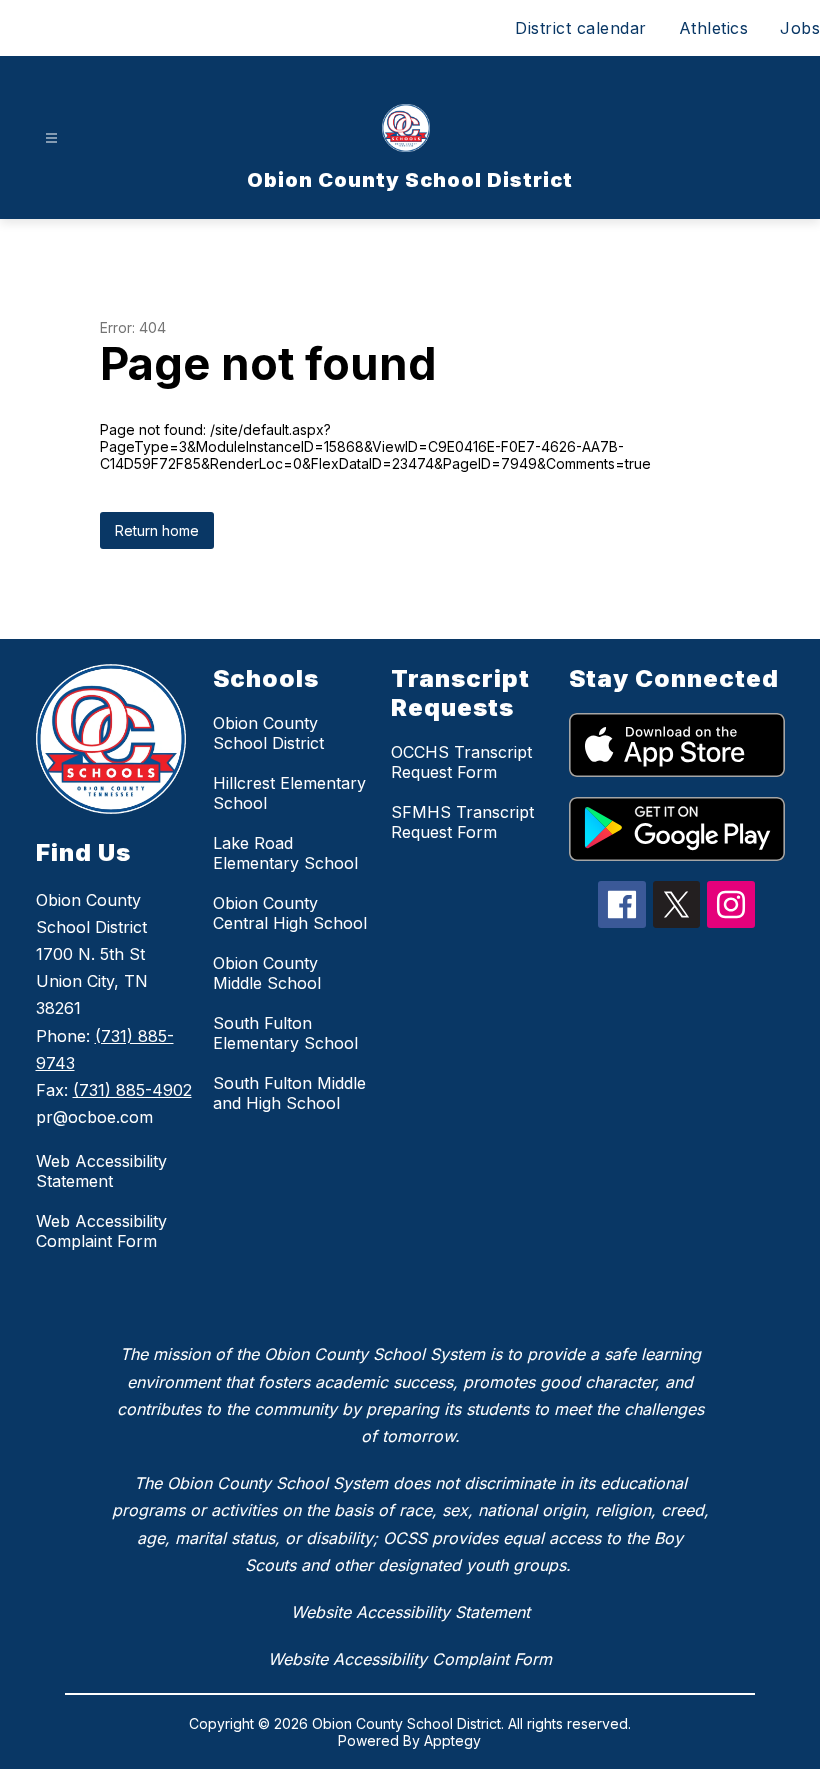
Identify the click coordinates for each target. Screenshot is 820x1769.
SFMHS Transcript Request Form (462, 822)
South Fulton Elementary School (285, 1033)
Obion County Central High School (290, 913)
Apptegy (452, 1740)
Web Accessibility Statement (101, 1171)
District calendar (581, 28)
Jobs (800, 28)
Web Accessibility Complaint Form (101, 1231)
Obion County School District (268, 733)
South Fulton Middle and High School (289, 1093)
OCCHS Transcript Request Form (461, 762)
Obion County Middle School (267, 973)
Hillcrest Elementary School (289, 793)
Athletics (714, 28)
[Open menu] (51, 138)
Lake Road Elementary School (285, 853)
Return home (157, 530)
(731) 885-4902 (132, 1090)
